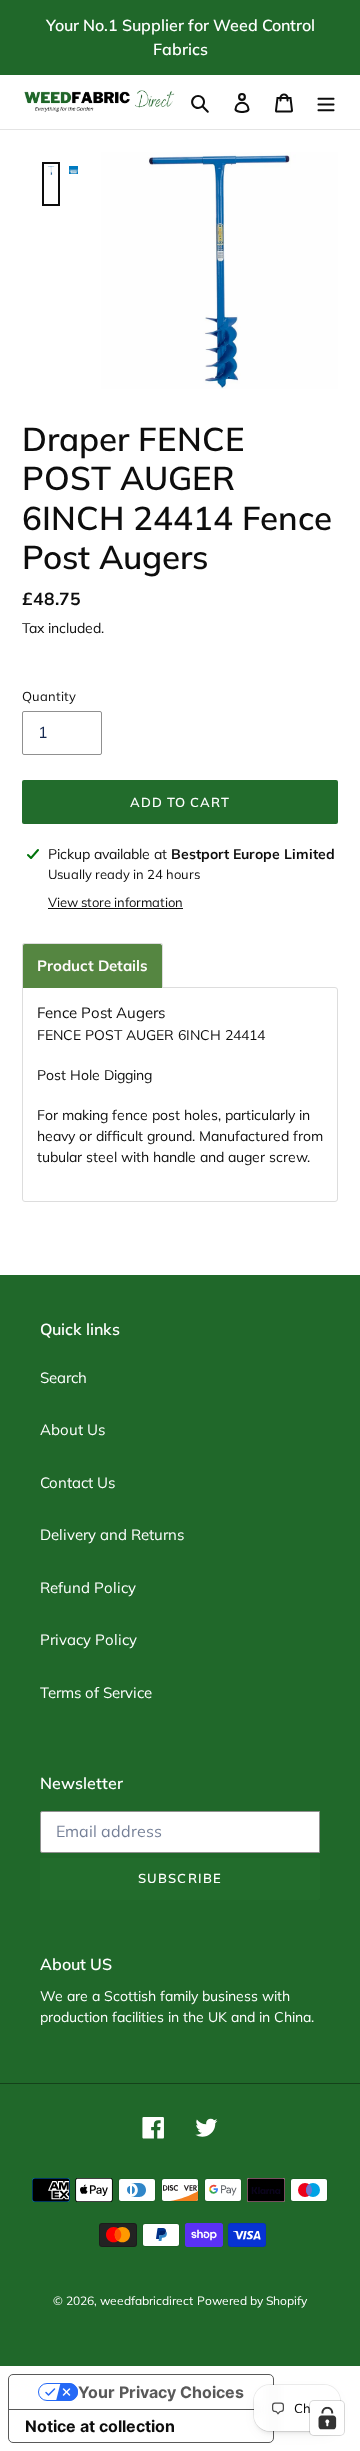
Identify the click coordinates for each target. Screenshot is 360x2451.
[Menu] (326, 102)
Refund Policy (88, 1587)
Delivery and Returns (112, 1534)
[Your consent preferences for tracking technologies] (327, 2418)
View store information (115, 902)
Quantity (49, 696)
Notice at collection (100, 2426)
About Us (72, 1429)
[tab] (92, 965)
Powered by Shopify (252, 2300)
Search (63, 1377)
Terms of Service (96, 1692)
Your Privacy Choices (161, 2392)
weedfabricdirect (146, 2300)
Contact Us (77, 1482)
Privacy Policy (88, 1639)
